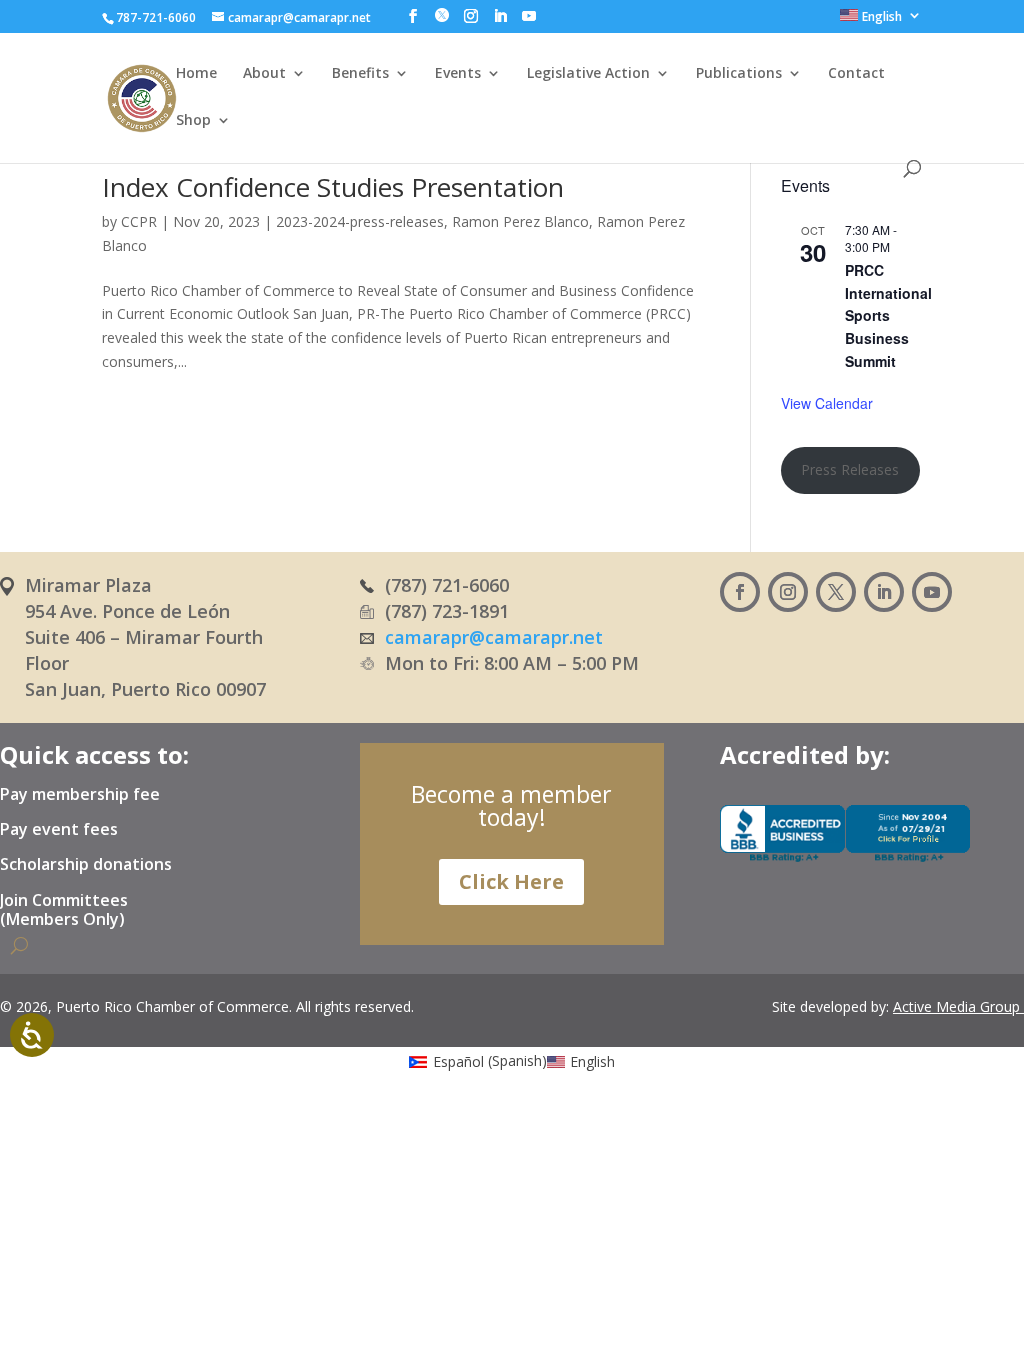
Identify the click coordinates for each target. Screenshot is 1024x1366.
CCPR (139, 221)
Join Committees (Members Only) (64, 910)
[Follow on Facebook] (740, 592)
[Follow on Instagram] (788, 592)
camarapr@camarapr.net (494, 637)
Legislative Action (588, 74)
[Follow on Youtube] (932, 592)
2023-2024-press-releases (360, 221)
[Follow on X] (836, 592)
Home (196, 74)
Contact (856, 74)
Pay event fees (59, 830)
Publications (739, 74)
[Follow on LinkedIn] (884, 592)
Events (458, 74)
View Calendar (827, 403)
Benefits (360, 74)
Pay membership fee (80, 795)
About (264, 74)
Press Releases (850, 469)
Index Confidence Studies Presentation (333, 187)
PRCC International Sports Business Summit (888, 315)
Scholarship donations (86, 865)
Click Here (511, 881)
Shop (193, 121)
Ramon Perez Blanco (520, 221)
